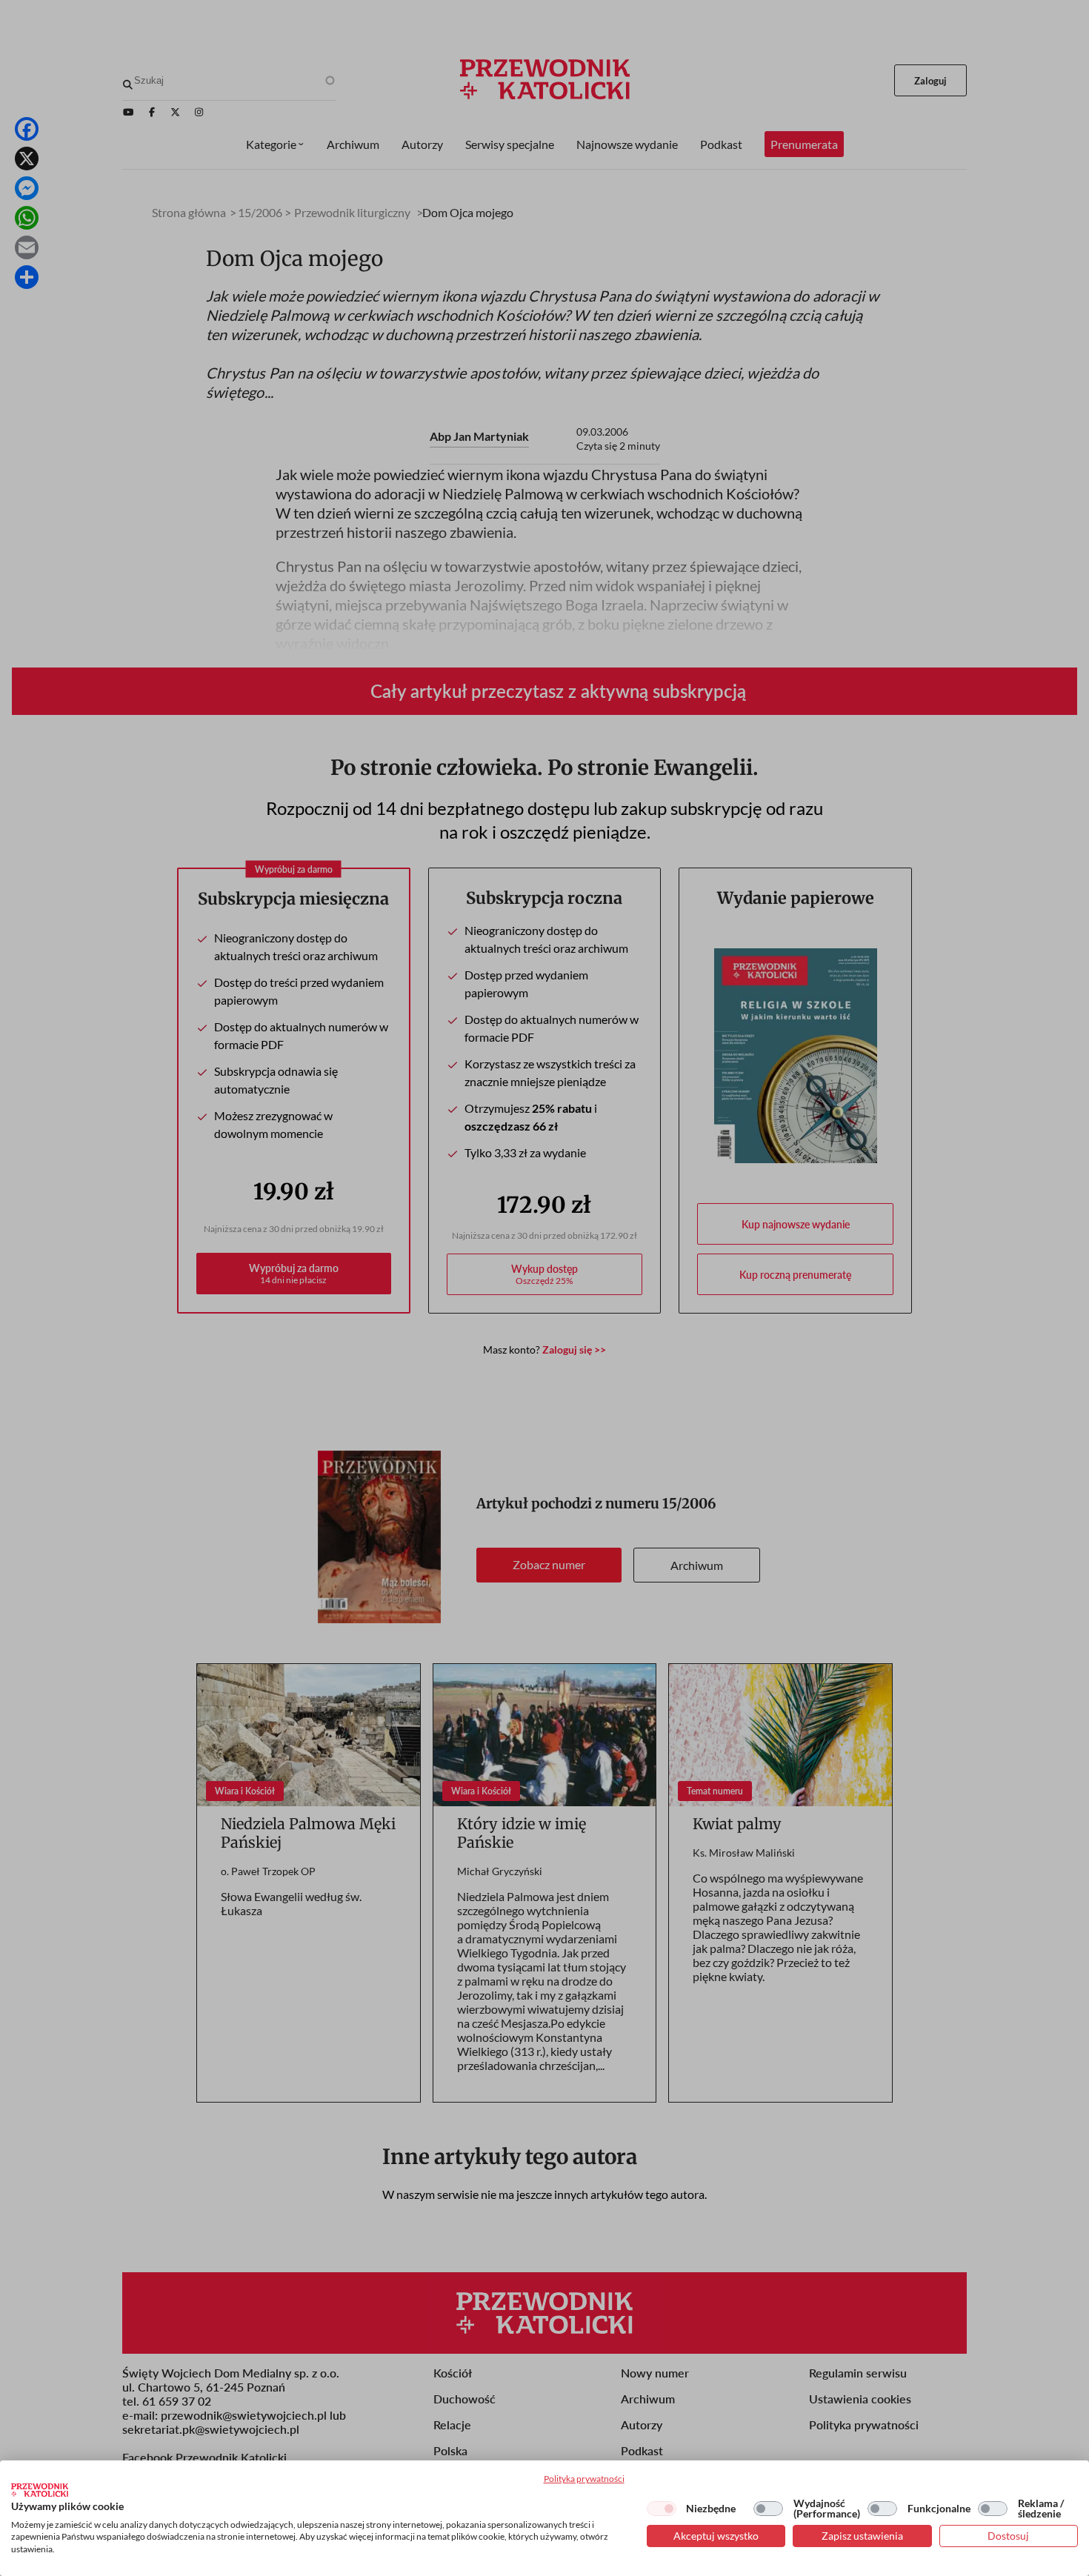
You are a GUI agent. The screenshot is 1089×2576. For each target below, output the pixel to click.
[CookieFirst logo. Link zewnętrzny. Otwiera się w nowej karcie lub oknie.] (40, 2490)
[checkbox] (662, 2509)
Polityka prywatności (584, 2479)
